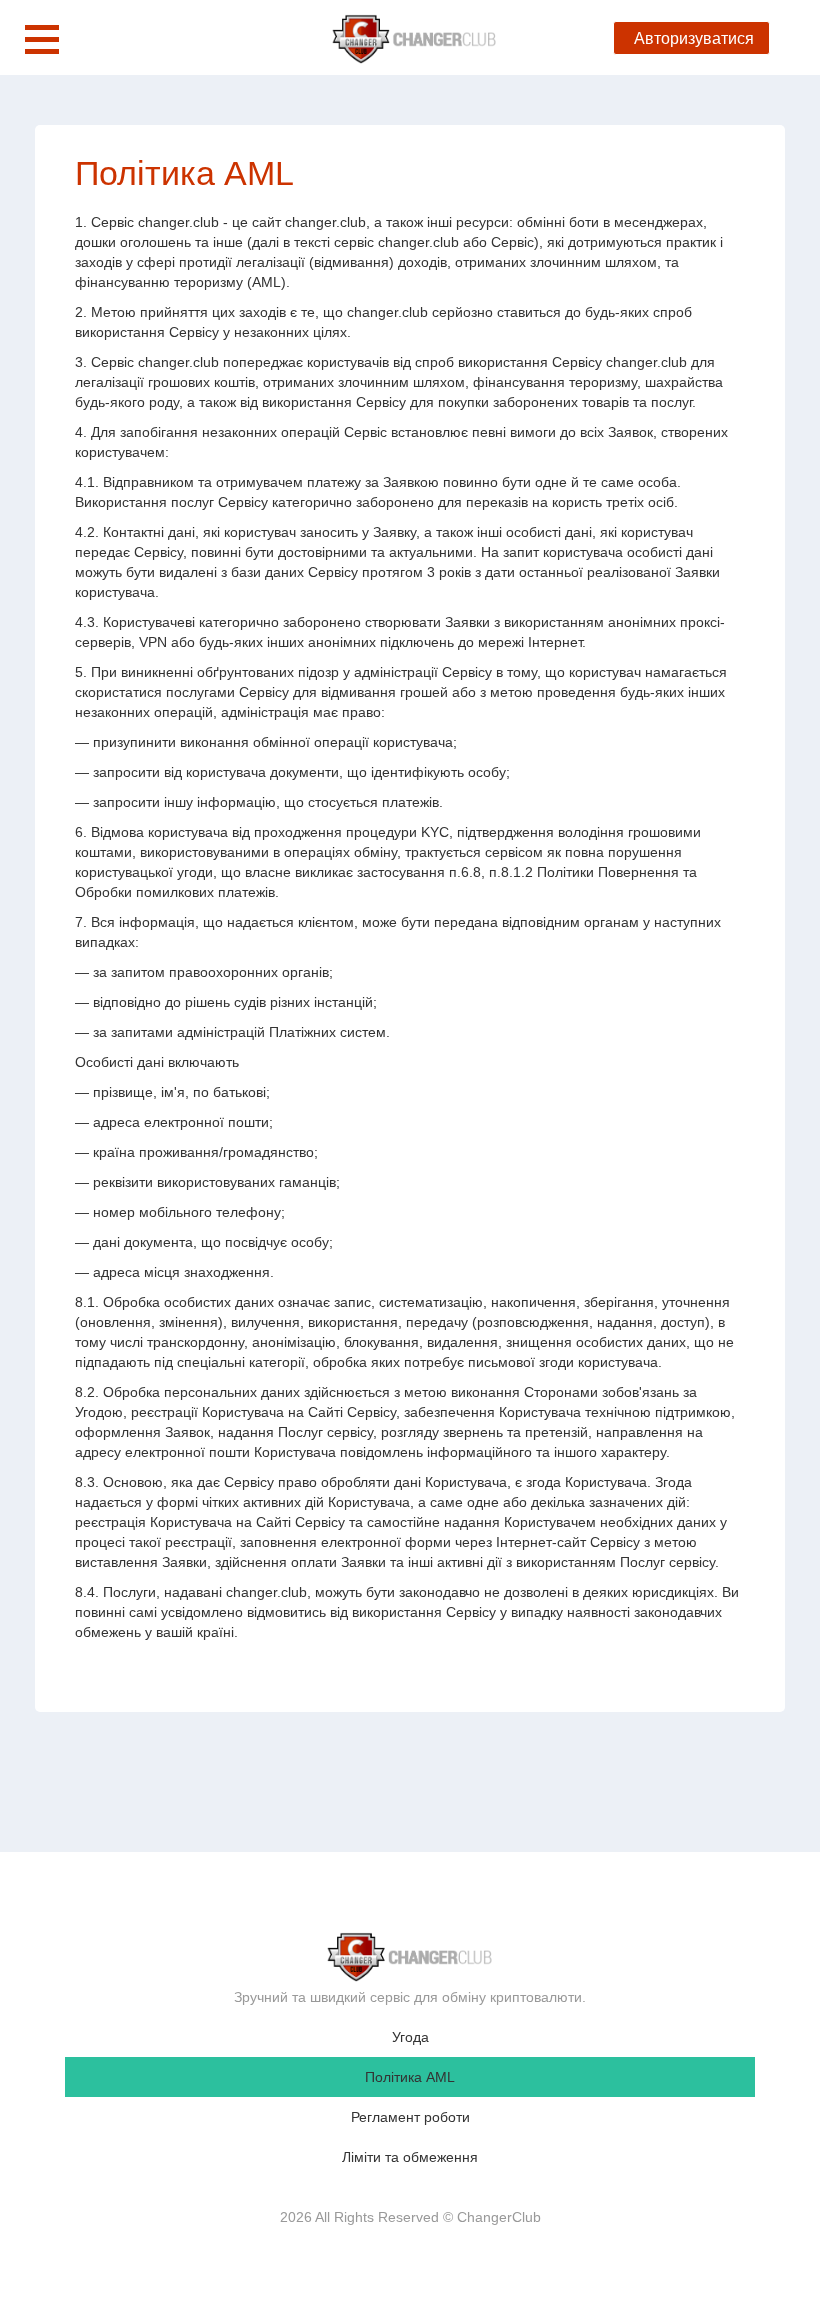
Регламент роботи (410, 2117)
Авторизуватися (694, 38)
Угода (410, 2037)
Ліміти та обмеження (410, 2157)
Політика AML (410, 2077)
